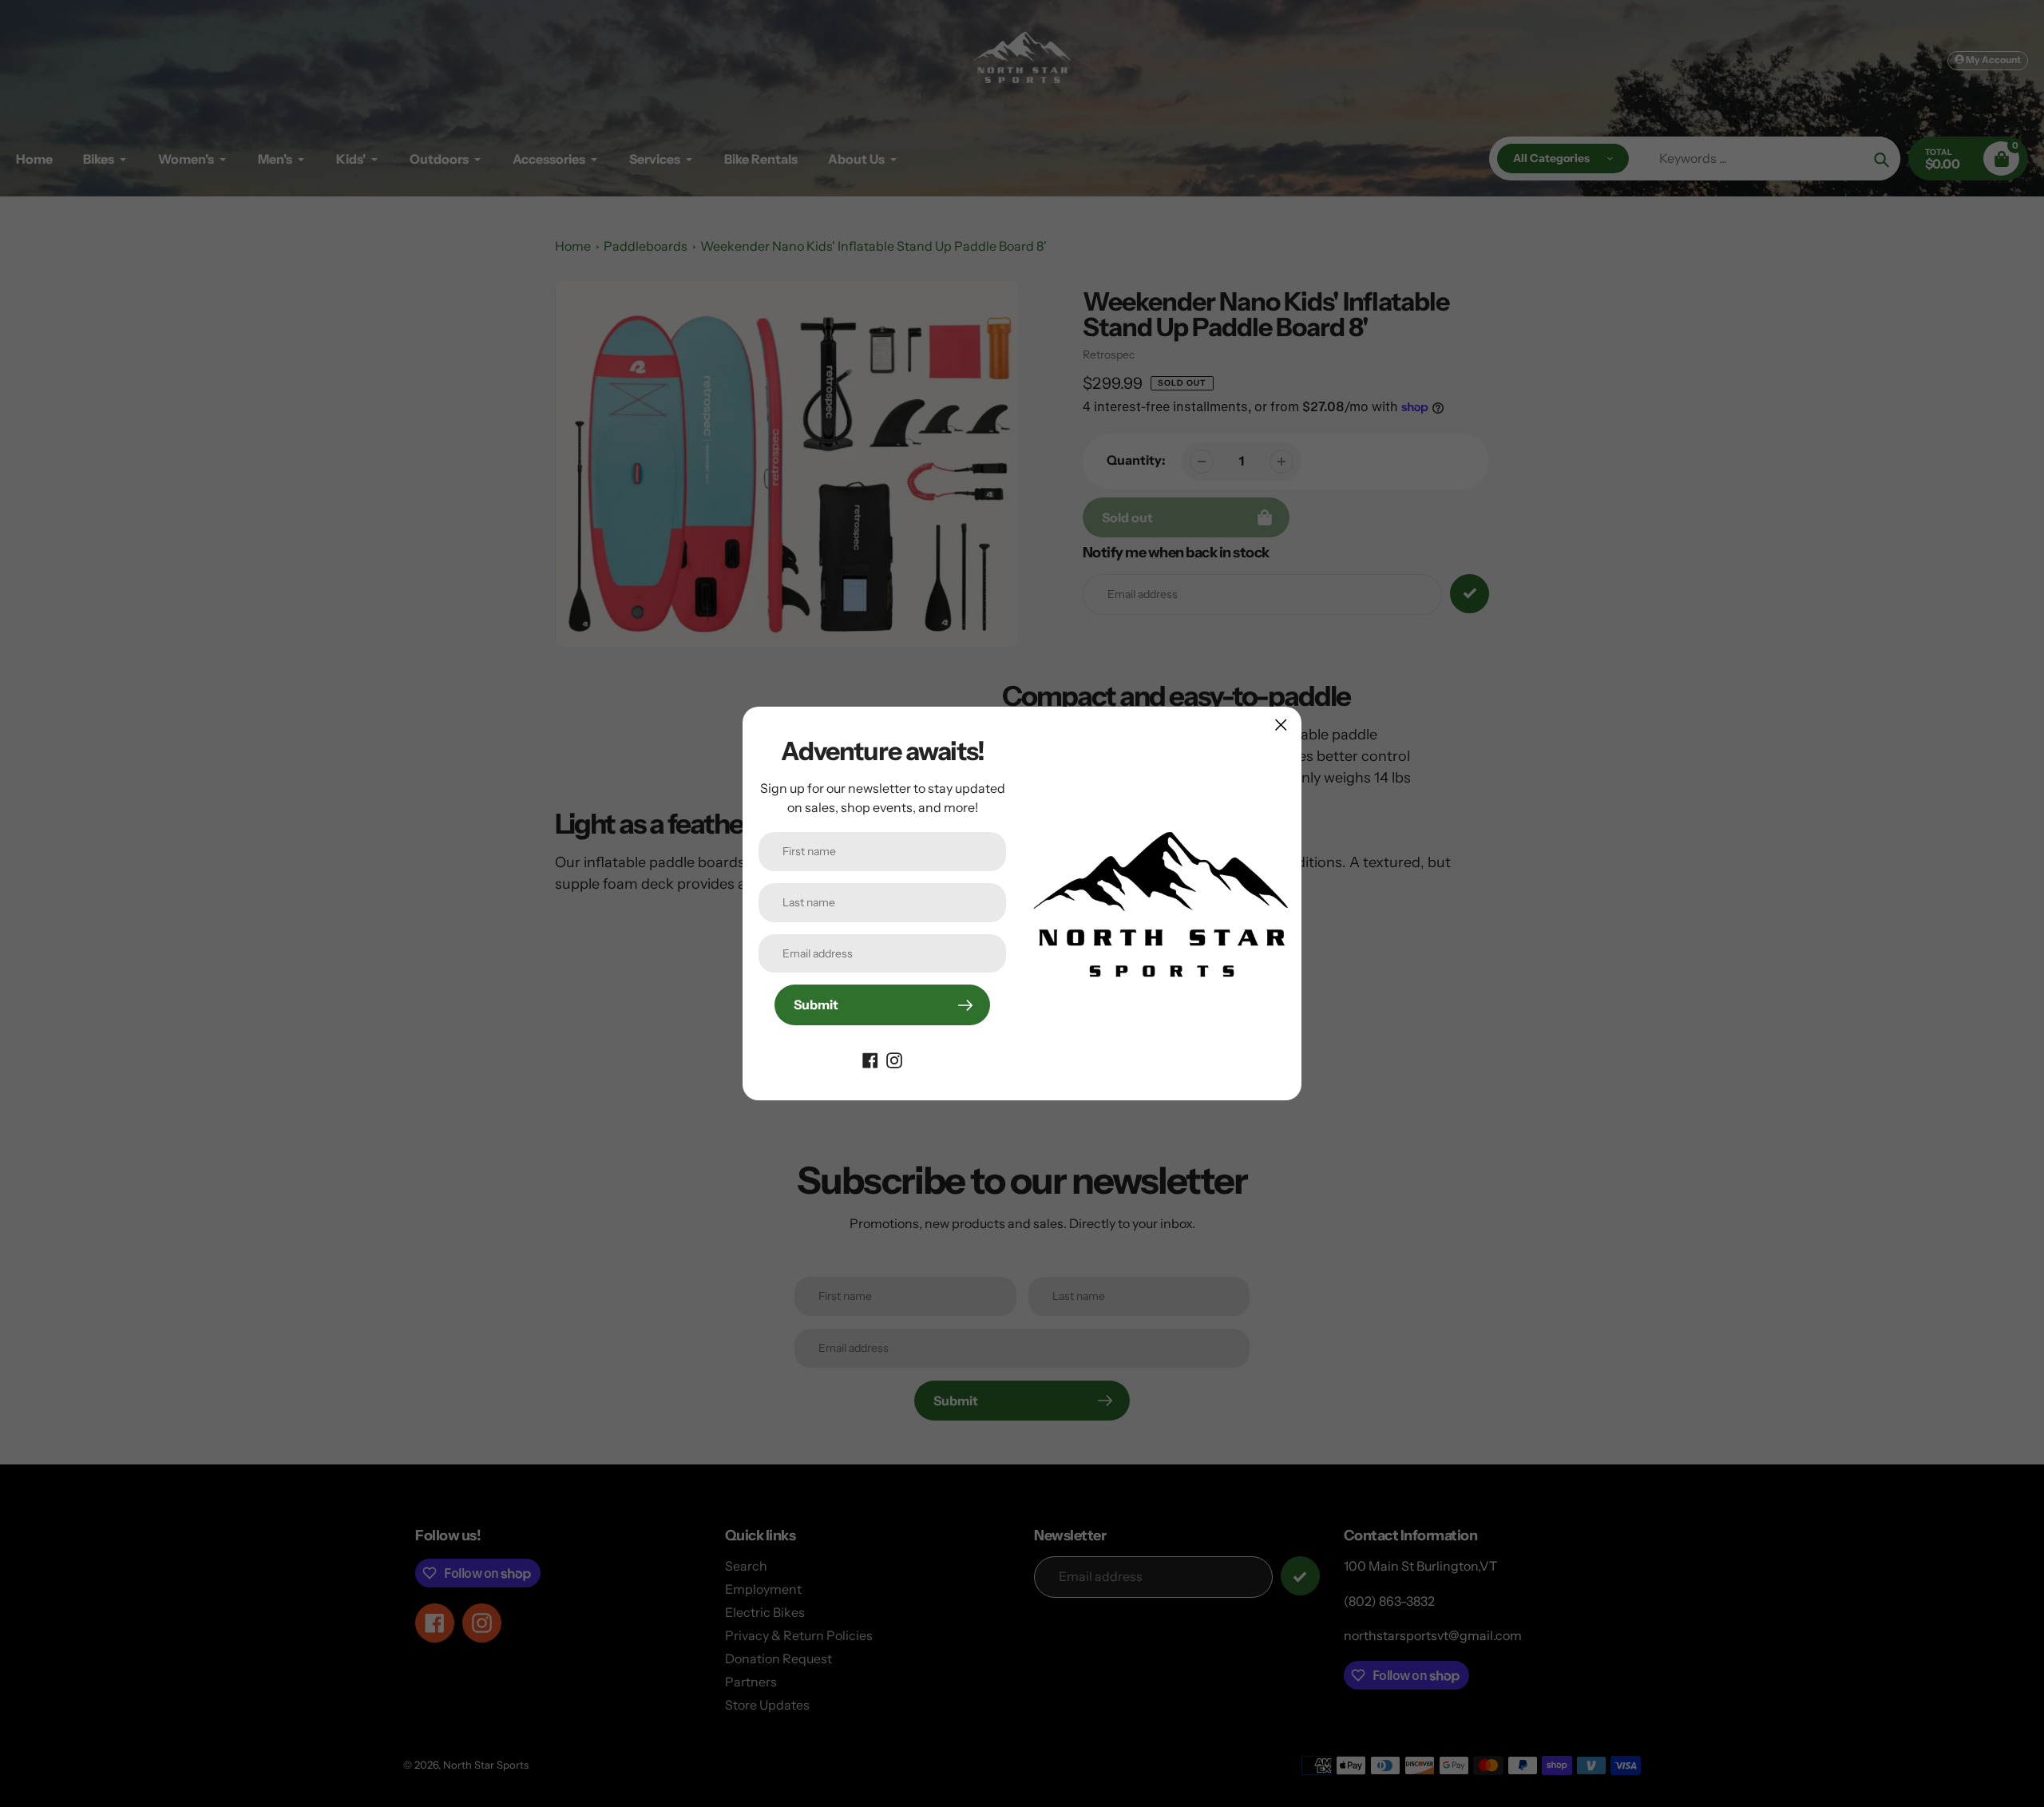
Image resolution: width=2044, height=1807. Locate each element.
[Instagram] (894, 1059)
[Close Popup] (1281, 725)
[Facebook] (870, 1059)
